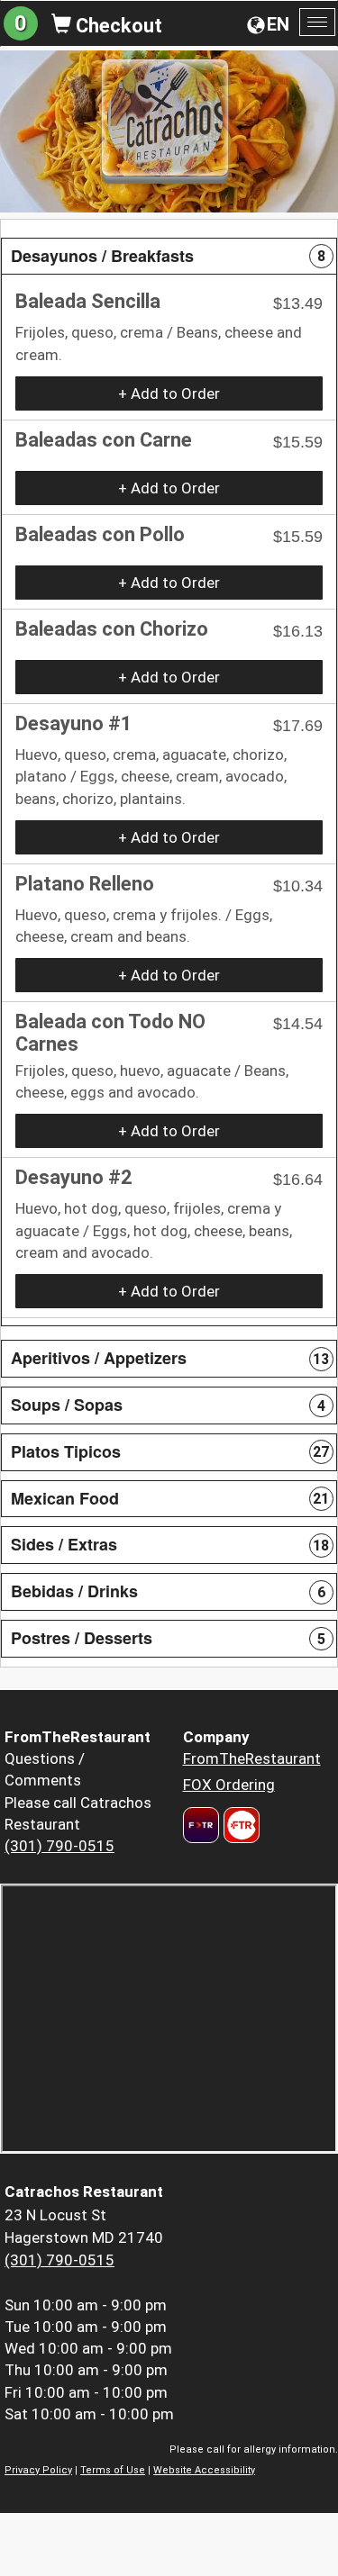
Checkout (117, 26)
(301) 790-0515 (59, 1846)
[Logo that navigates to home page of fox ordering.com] (239, 1825)
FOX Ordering (229, 1785)
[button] (169, 257)
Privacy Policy (38, 2470)
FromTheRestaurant (252, 1758)
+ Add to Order (169, 393)
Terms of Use (113, 2470)
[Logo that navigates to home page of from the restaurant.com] (201, 1825)
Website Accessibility (204, 2470)
